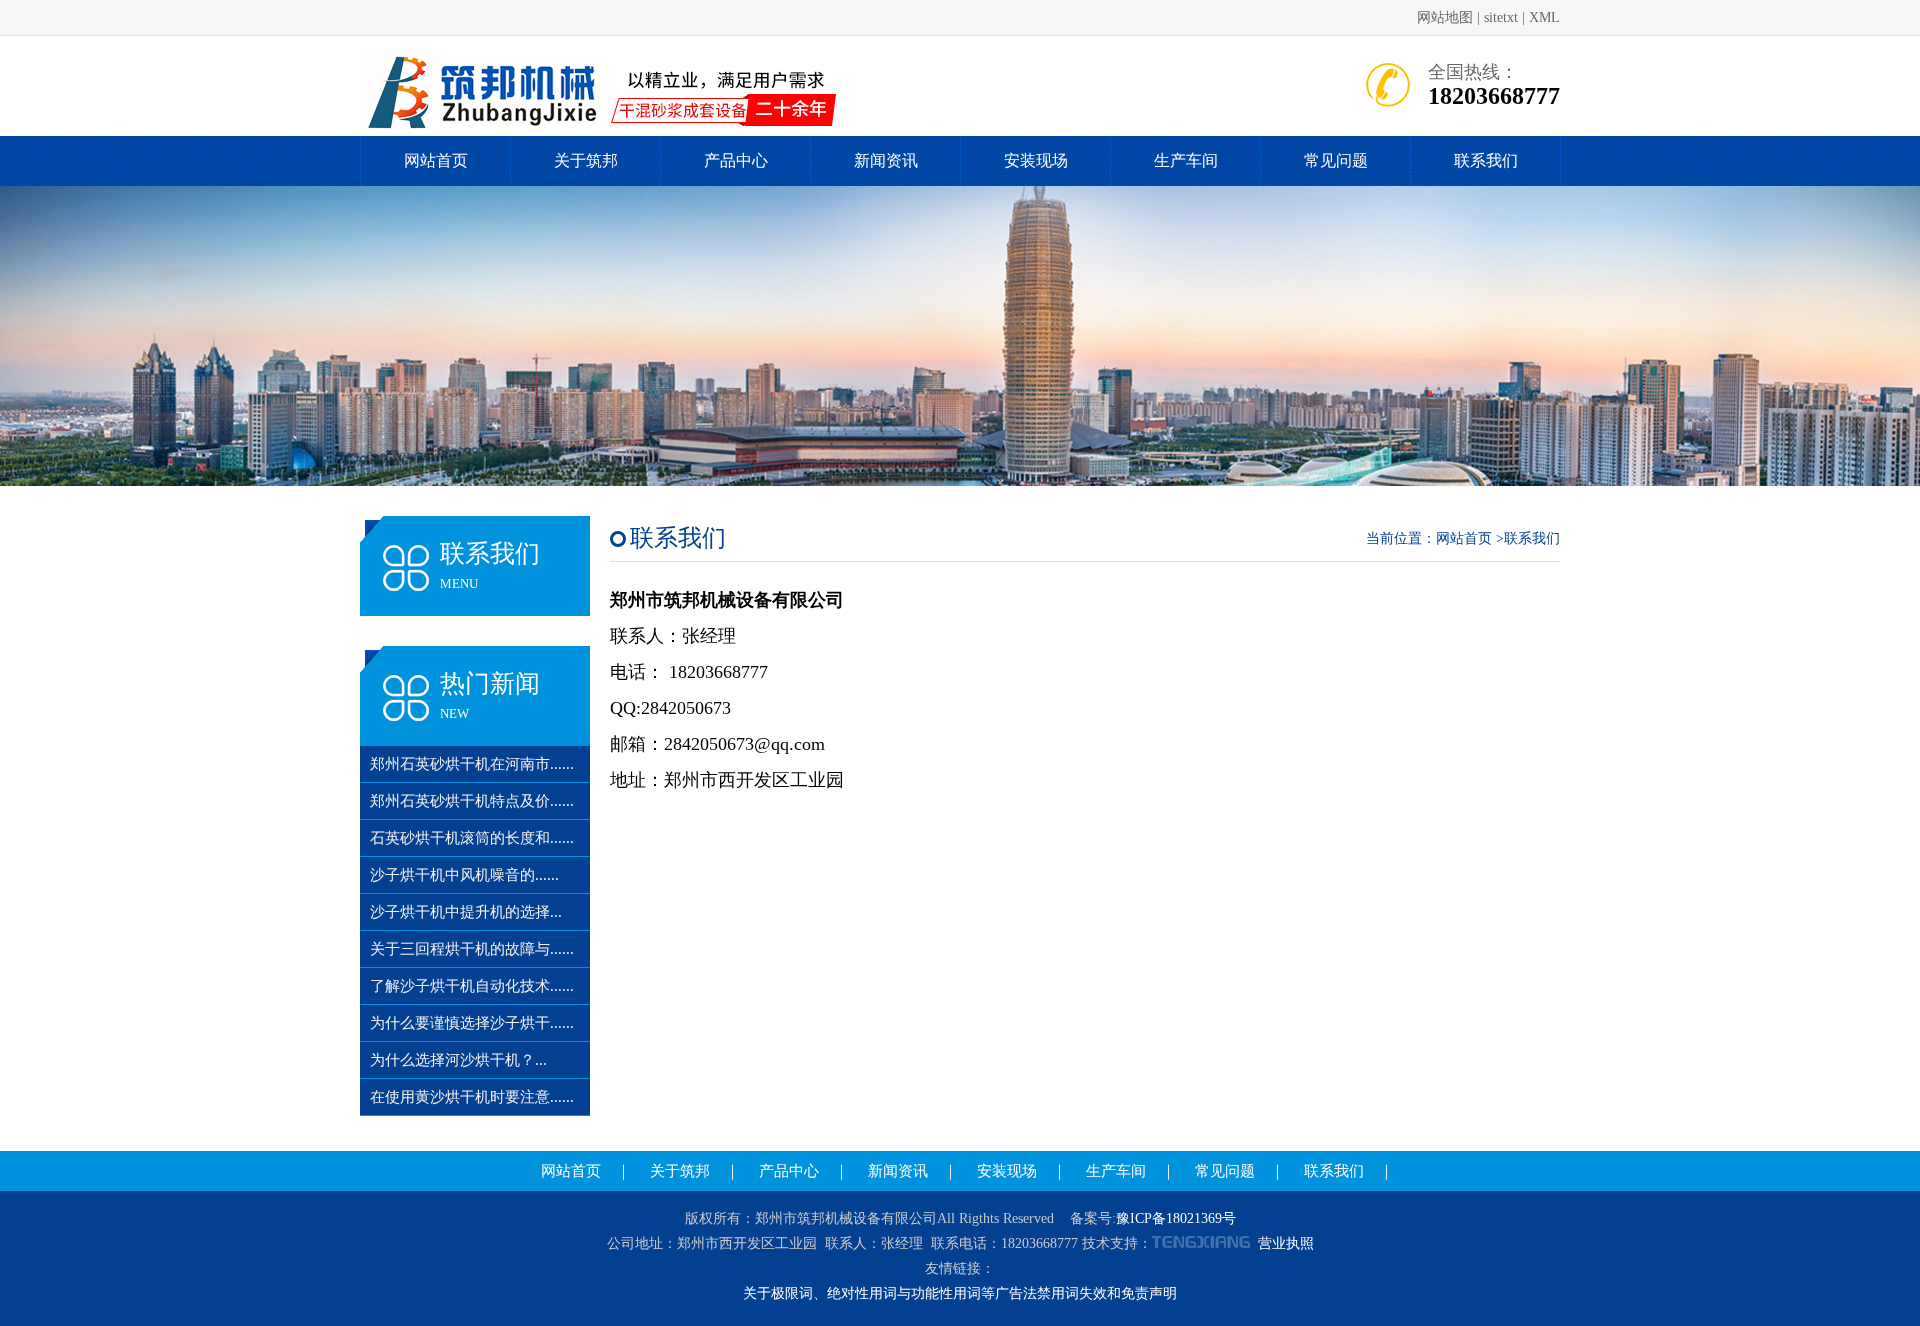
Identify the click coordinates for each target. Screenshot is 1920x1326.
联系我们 (1486, 160)
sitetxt (1501, 17)
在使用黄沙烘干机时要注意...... (472, 1097)
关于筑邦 (586, 160)
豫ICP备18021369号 (1176, 1218)
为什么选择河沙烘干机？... (458, 1060)
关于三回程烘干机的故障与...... (472, 949)
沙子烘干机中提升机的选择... (466, 912)
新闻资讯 (886, 160)
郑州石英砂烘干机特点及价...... (472, 801)
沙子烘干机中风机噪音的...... (464, 875)
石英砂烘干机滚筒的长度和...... (472, 838)
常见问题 (1336, 160)
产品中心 (736, 160)
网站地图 (1445, 17)
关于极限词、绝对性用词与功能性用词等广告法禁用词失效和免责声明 (960, 1293)
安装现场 (1036, 160)
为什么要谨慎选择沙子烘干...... (472, 1023)
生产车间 (1186, 160)
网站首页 (436, 160)
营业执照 (1286, 1243)
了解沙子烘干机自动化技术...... (472, 986)
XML (1544, 17)
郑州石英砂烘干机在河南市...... (472, 764)
